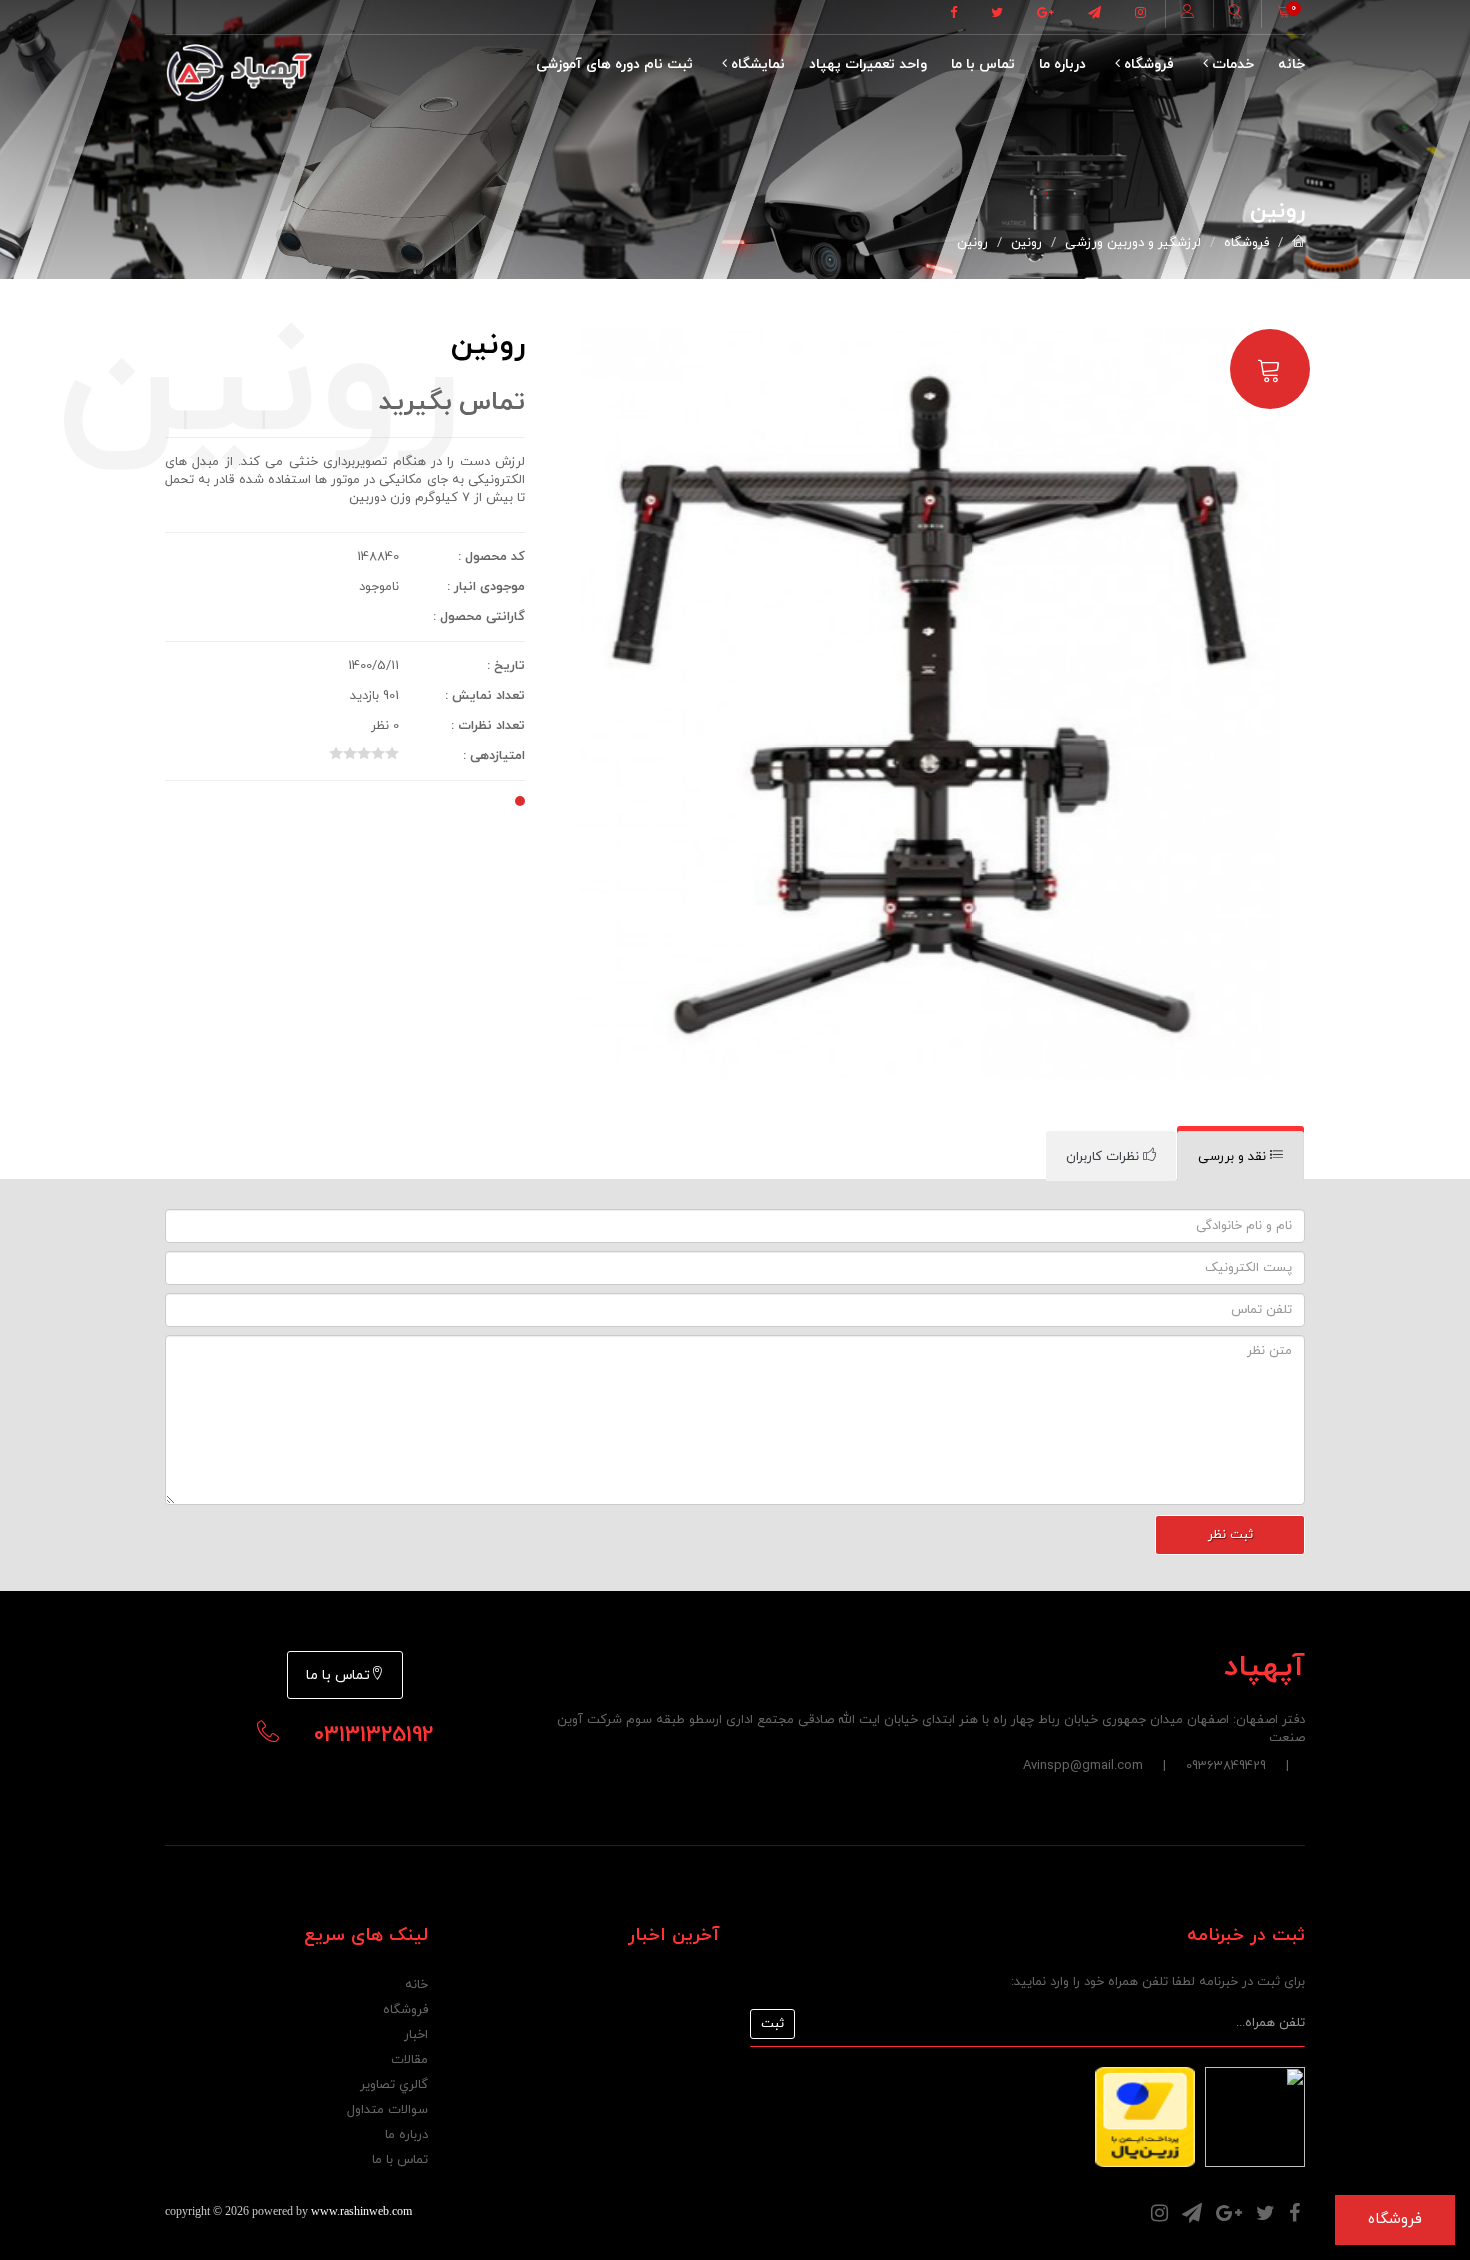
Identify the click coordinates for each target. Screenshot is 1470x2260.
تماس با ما (983, 64)
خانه (1291, 64)
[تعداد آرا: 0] (336, 753)
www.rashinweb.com (361, 2211)
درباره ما (1062, 64)
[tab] (1240, 1156)
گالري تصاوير (394, 2085)
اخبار (416, 2035)
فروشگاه (1147, 64)
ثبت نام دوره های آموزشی (614, 64)
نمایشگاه (756, 64)
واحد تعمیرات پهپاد (868, 64)
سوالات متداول (387, 2110)
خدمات (1231, 64)
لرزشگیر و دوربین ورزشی (1133, 243)
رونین (1026, 243)
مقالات (409, 2060)
